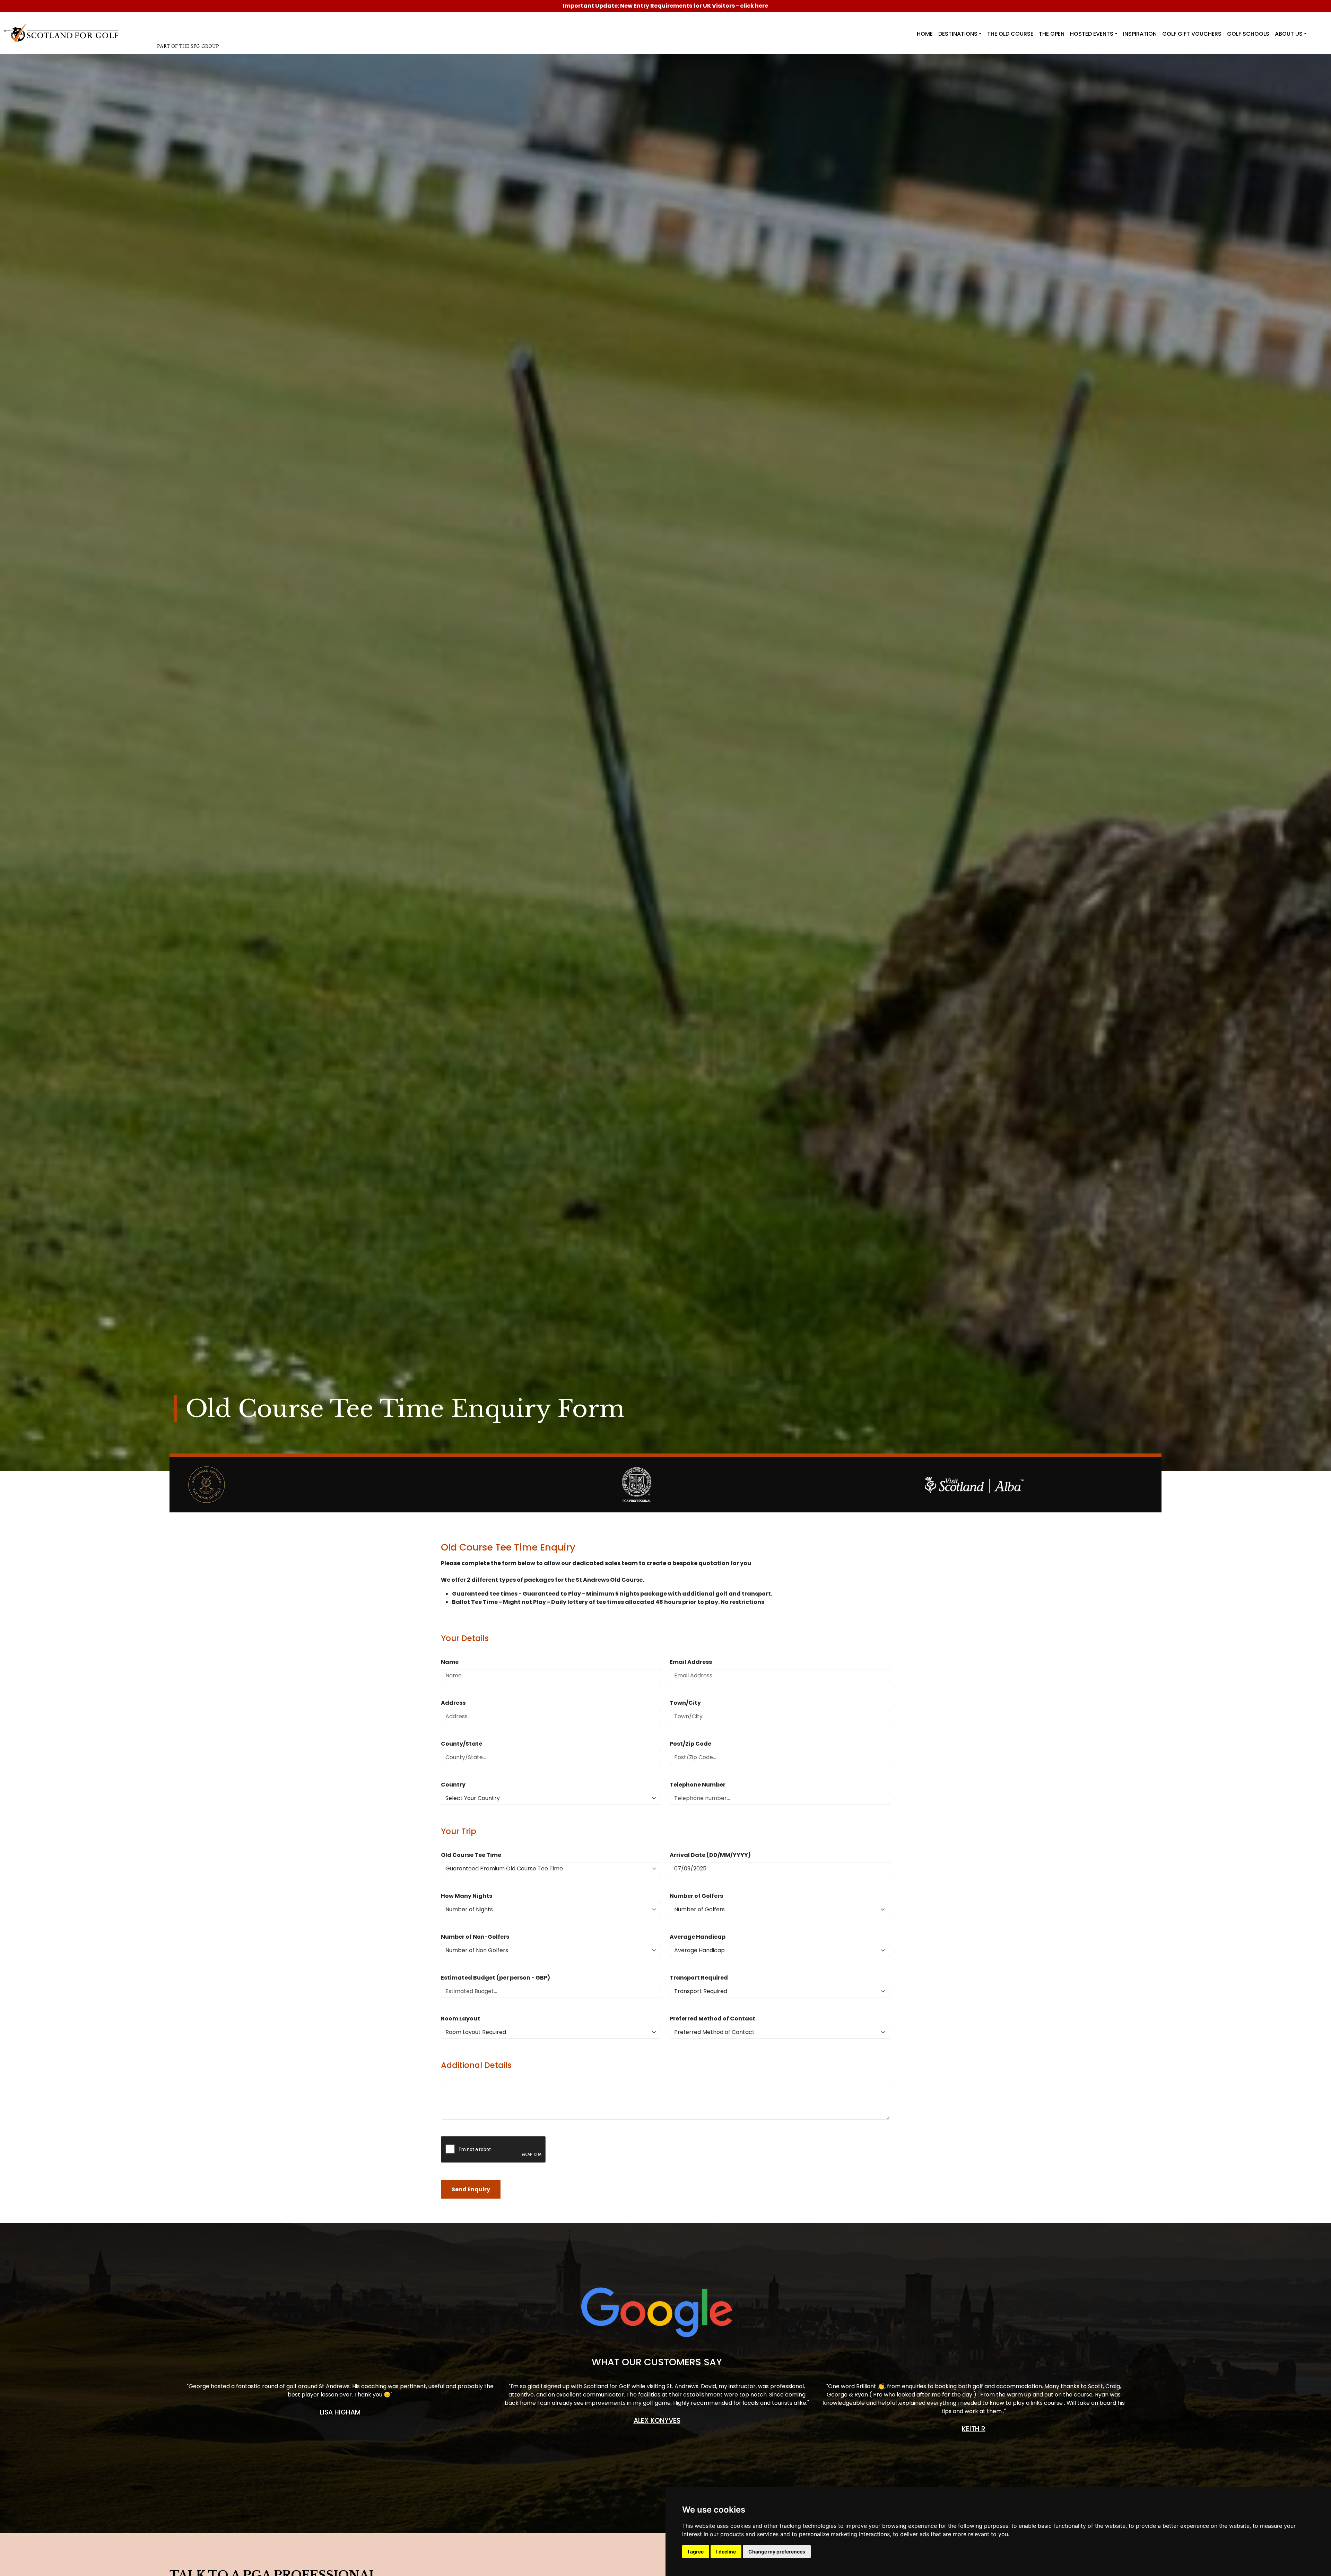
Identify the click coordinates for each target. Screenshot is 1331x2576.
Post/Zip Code (690, 1744)
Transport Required (699, 1978)
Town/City (685, 1703)
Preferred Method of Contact (712, 2019)
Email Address (691, 1662)
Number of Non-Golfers (475, 1937)
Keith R (974, 2429)
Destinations (958, 34)
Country (453, 1785)
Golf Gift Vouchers (1192, 34)
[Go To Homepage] (63, 32)
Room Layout (460, 2019)
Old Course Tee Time (471, 1855)
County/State (462, 1744)
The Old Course (1010, 34)
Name (450, 1662)
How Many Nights (467, 1896)
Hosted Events (1092, 34)
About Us (1289, 34)
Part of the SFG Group (188, 46)
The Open (1052, 34)
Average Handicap (698, 1937)
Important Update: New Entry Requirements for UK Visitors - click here (665, 6)
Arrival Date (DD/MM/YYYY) (710, 1855)
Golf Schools (1248, 34)
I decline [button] (726, 2552)
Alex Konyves (657, 2421)
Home (925, 34)
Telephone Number (698, 1785)
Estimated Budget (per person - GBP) (495, 1978)
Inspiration (1140, 34)
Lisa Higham (340, 2412)
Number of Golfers (696, 1896)
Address (453, 1703)
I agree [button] (696, 2552)
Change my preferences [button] (777, 2552)
